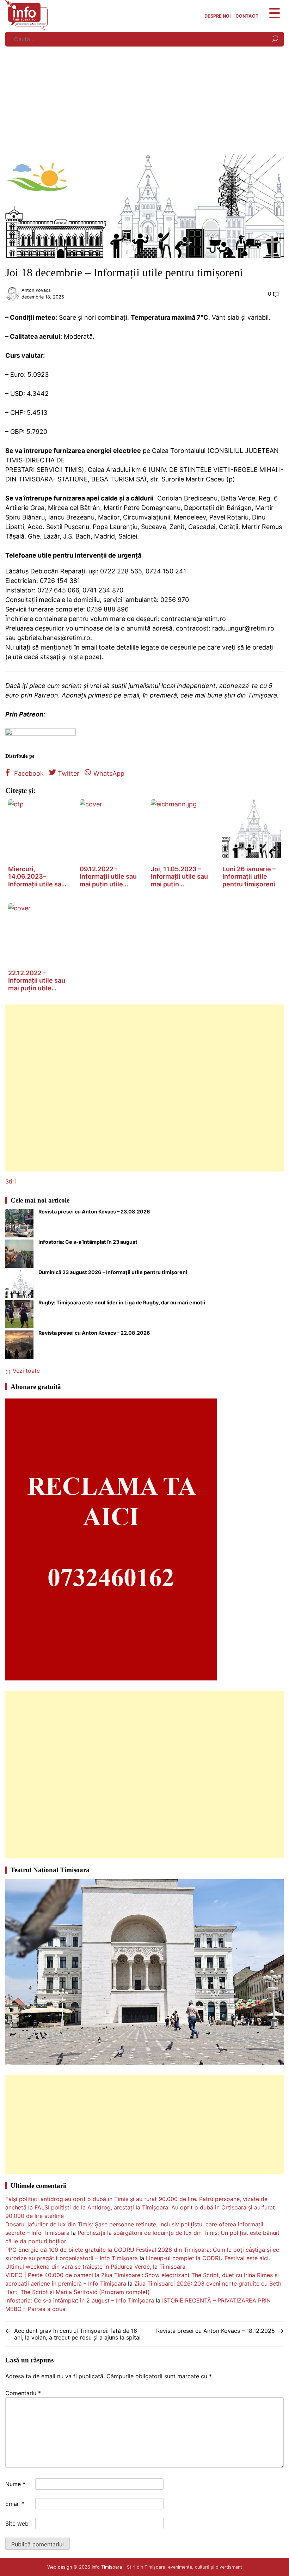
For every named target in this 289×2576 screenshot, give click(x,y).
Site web (17, 2523)
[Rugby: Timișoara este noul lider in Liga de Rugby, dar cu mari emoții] (19, 1315)
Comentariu (23, 2393)
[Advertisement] (144, 102)
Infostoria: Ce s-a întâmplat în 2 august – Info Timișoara (80, 2300)
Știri (11, 1181)
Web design (60, 2567)
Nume (15, 2484)
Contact (247, 16)
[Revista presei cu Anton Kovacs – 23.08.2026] (19, 1224)
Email (15, 2504)
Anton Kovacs (36, 290)
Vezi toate (26, 1371)
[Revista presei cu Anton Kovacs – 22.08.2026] (19, 1346)
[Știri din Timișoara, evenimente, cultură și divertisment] (26, 27)
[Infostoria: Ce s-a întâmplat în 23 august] (19, 1255)
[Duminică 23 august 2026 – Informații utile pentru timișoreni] (19, 1285)
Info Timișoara (107, 2567)
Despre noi (218, 16)
